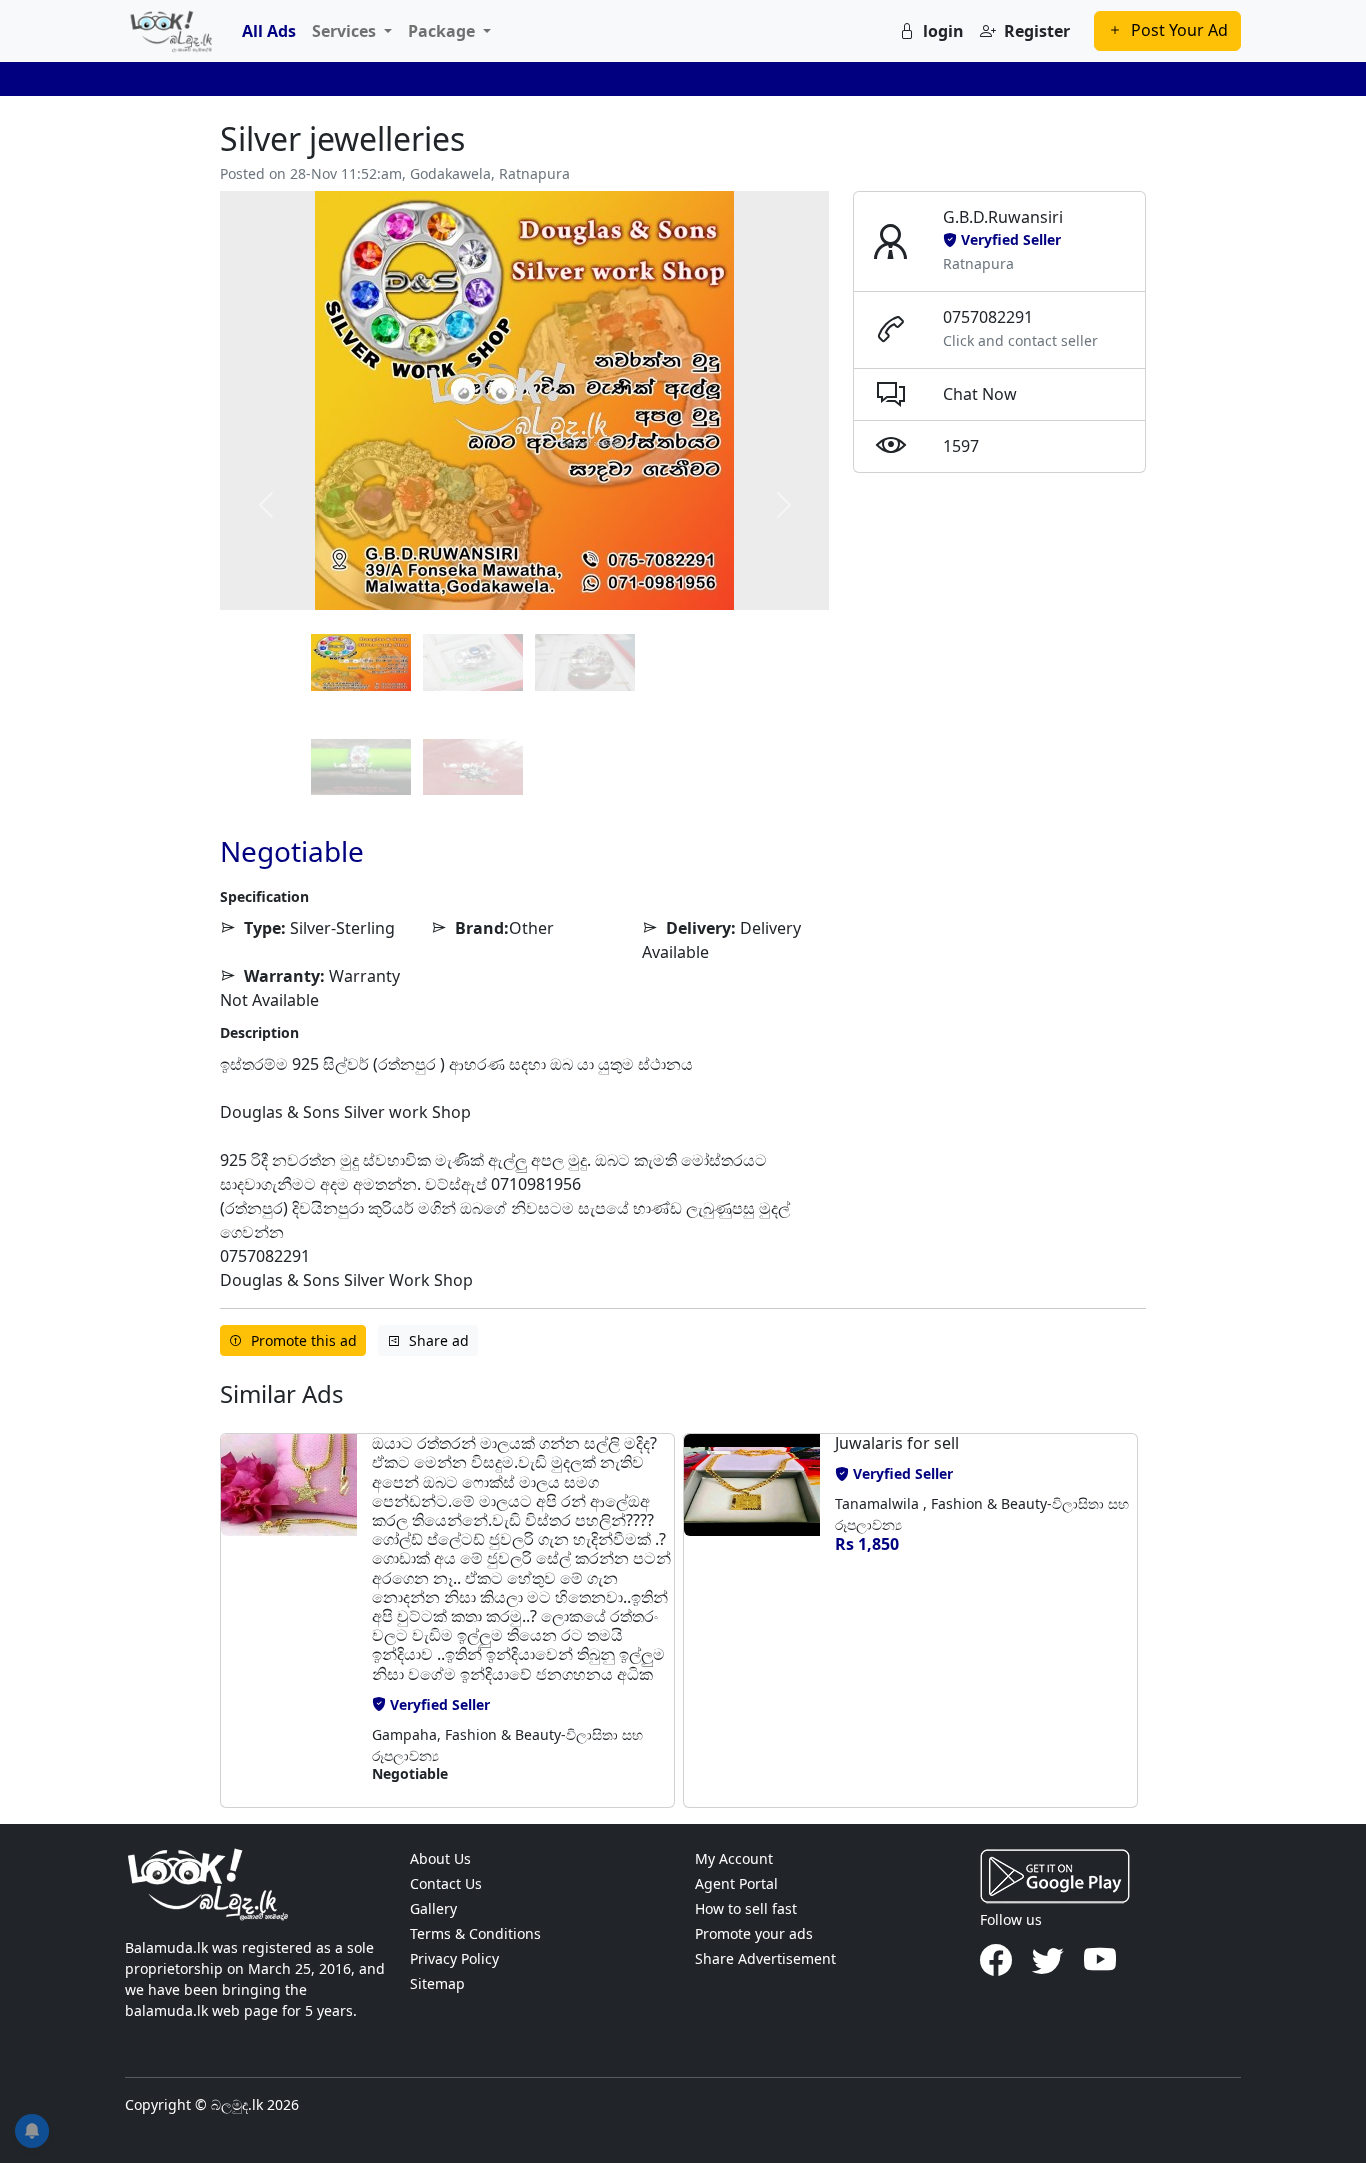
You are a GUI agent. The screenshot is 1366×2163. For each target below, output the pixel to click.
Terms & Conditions (475, 1933)
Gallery (433, 1908)
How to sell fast (746, 1908)
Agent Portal (736, 1883)
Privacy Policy (454, 1958)
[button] (289, 1620)
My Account (734, 1858)
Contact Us (446, 1883)
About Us (440, 1858)
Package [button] (443, 31)
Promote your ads (754, 1933)
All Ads (269, 31)
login (943, 31)
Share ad (439, 1340)
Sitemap (437, 1983)
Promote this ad (304, 1340)
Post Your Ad (1179, 30)
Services (346, 31)
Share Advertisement (765, 1958)
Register (1037, 31)
